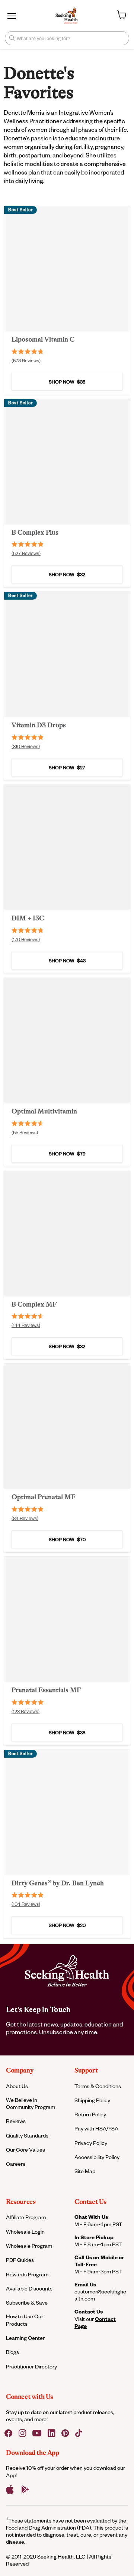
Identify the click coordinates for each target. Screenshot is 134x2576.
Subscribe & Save (27, 2303)
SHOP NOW (67, 382)
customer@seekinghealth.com (100, 2295)
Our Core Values (25, 2150)
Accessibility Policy (97, 2157)
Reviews (16, 2121)
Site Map (85, 2171)
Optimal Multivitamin (44, 1111)
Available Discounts (29, 2288)
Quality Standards (27, 2135)
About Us (17, 2086)
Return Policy (90, 2114)
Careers (16, 2164)
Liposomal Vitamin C (43, 339)
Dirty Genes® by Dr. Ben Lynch (58, 1883)
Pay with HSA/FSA (96, 2128)
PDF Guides (20, 2260)
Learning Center (25, 2338)
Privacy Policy (91, 2143)
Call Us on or (99, 2261)
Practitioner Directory (31, 2366)
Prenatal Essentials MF (46, 1690)
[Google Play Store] (25, 2489)
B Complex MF (34, 1304)
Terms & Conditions (98, 2086)
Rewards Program (27, 2274)
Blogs (12, 2352)
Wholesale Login (25, 2232)
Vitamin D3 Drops (39, 725)
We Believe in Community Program (31, 2103)
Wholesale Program (29, 2246)
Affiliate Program (26, 2217)
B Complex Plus (35, 532)
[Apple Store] (10, 2489)
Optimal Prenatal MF (44, 1497)
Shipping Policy (92, 2100)
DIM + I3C (28, 918)
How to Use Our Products (25, 2320)
